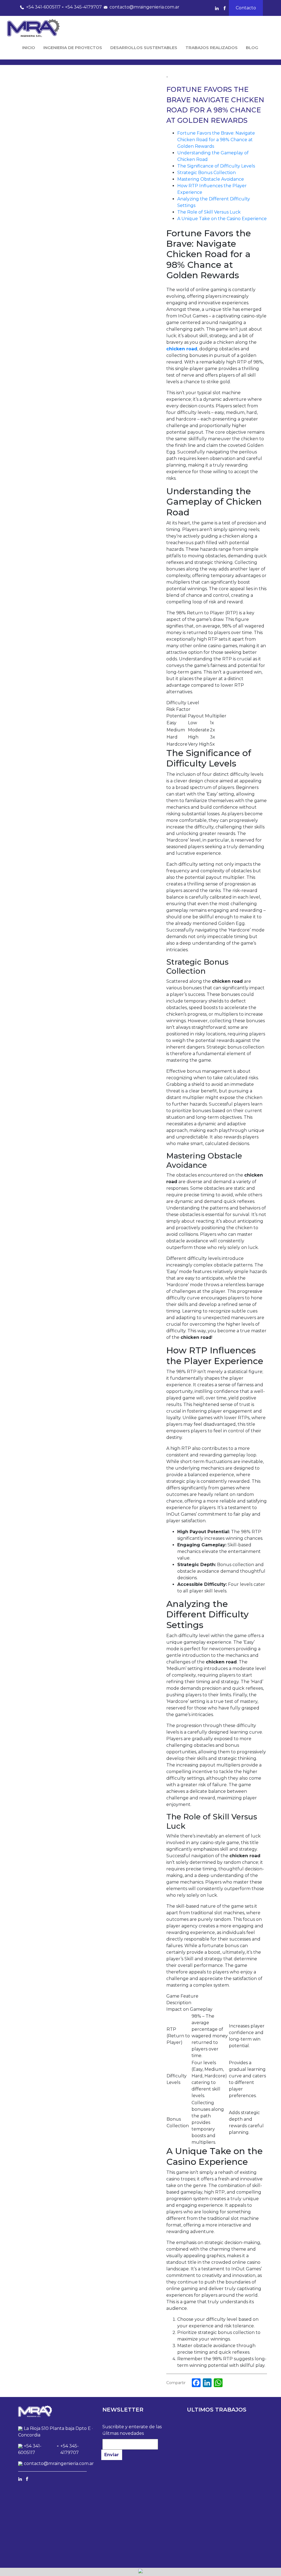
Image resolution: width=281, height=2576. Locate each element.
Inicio (29, 48)
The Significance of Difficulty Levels (216, 166)
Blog (252, 48)
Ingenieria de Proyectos (73, 48)
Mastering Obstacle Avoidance (211, 179)
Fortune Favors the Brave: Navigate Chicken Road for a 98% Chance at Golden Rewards (216, 140)
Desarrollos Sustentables (144, 48)
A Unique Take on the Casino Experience (222, 219)
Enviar (112, 2455)
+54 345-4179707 (83, 7)
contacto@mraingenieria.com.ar (144, 7)
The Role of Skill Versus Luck (209, 212)
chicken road (182, 349)
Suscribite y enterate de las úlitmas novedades (132, 2430)
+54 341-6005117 (43, 7)
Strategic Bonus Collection (206, 173)
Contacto (246, 8)
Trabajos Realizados (212, 48)
